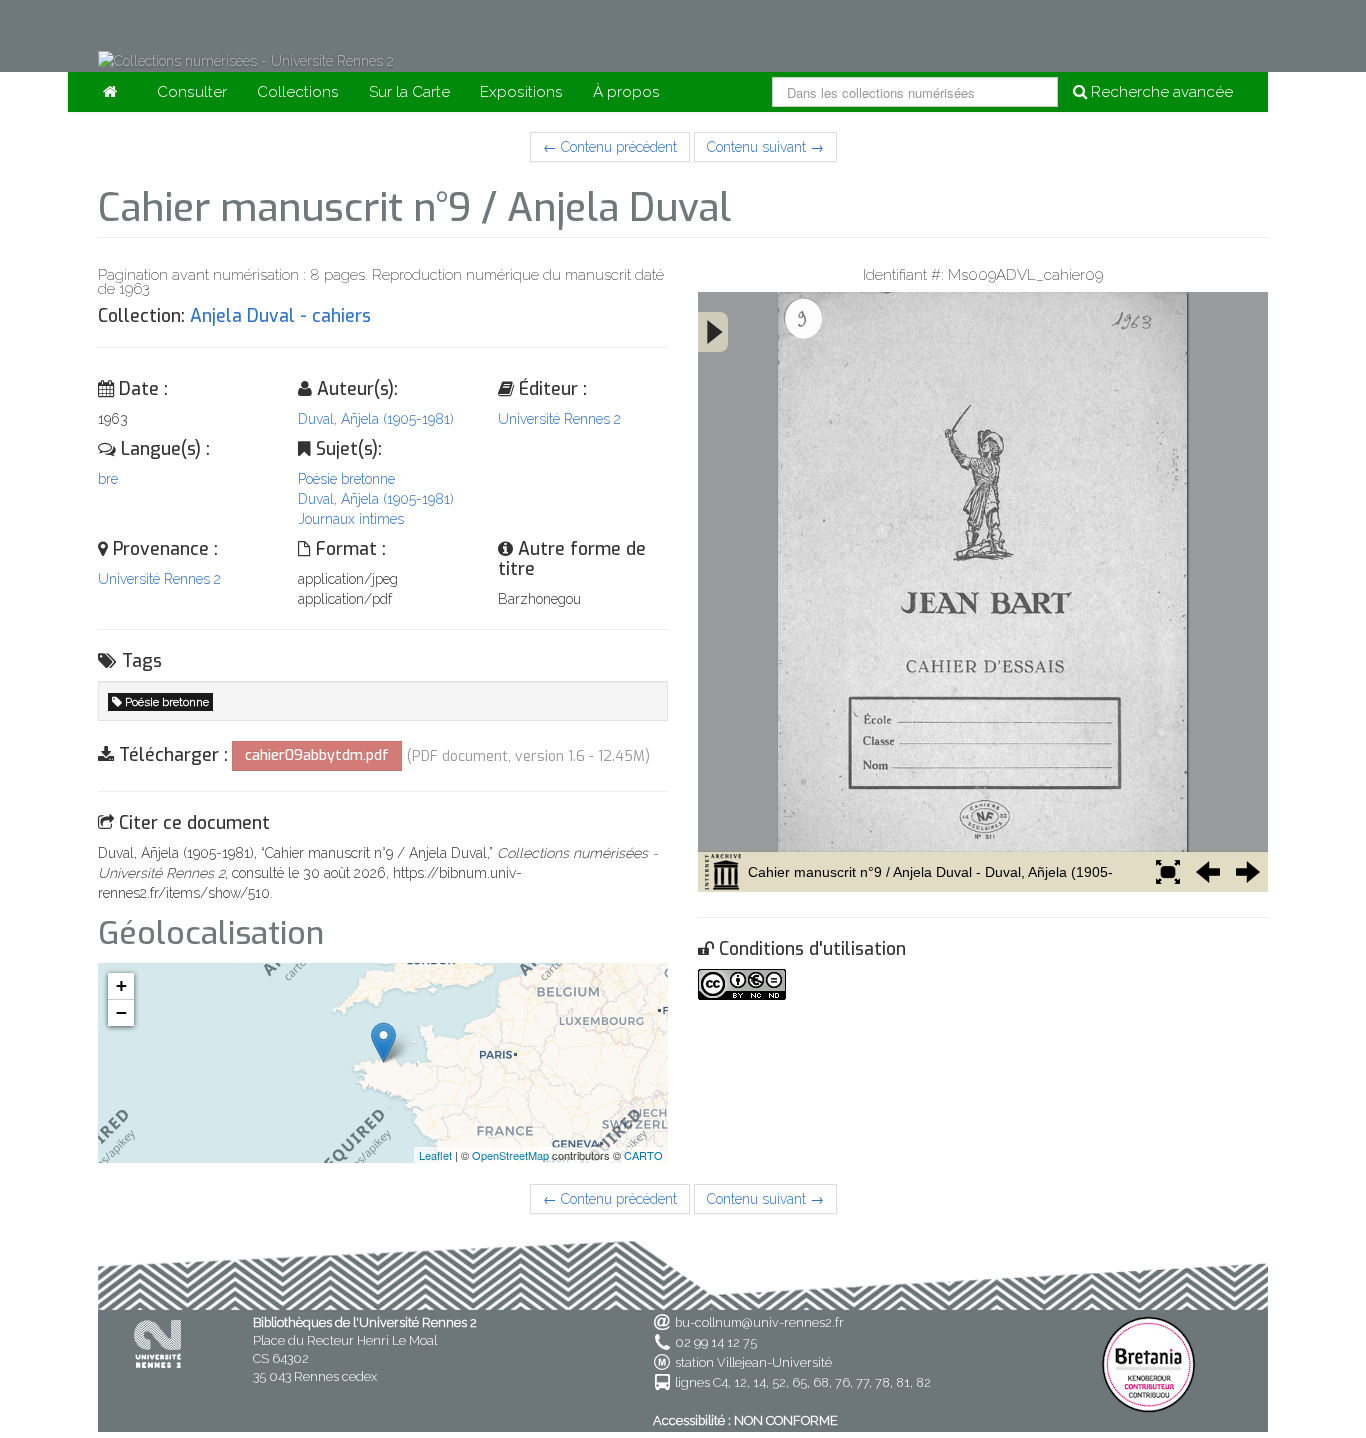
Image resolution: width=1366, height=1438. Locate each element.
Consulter (192, 92)
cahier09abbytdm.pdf (317, 755)
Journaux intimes (351, 519)
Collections (298, 92)
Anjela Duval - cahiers (280, 316)
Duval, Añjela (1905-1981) (376, 419)
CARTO (643, 1155)
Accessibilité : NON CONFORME (745, 1420)
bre (108, 479)
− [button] (121, 1012)
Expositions (521, 92)
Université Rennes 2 (559, 419)
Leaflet (435, 1155)
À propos (626, 92)
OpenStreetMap (510, 1155)
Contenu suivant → (765, 147)
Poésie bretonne (346, 479)
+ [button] (121, 985)
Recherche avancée (1160, 92)
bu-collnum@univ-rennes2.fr (759, 1322)
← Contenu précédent (610, 147)
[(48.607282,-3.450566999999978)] (383, 1042)
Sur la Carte (409, 92)
